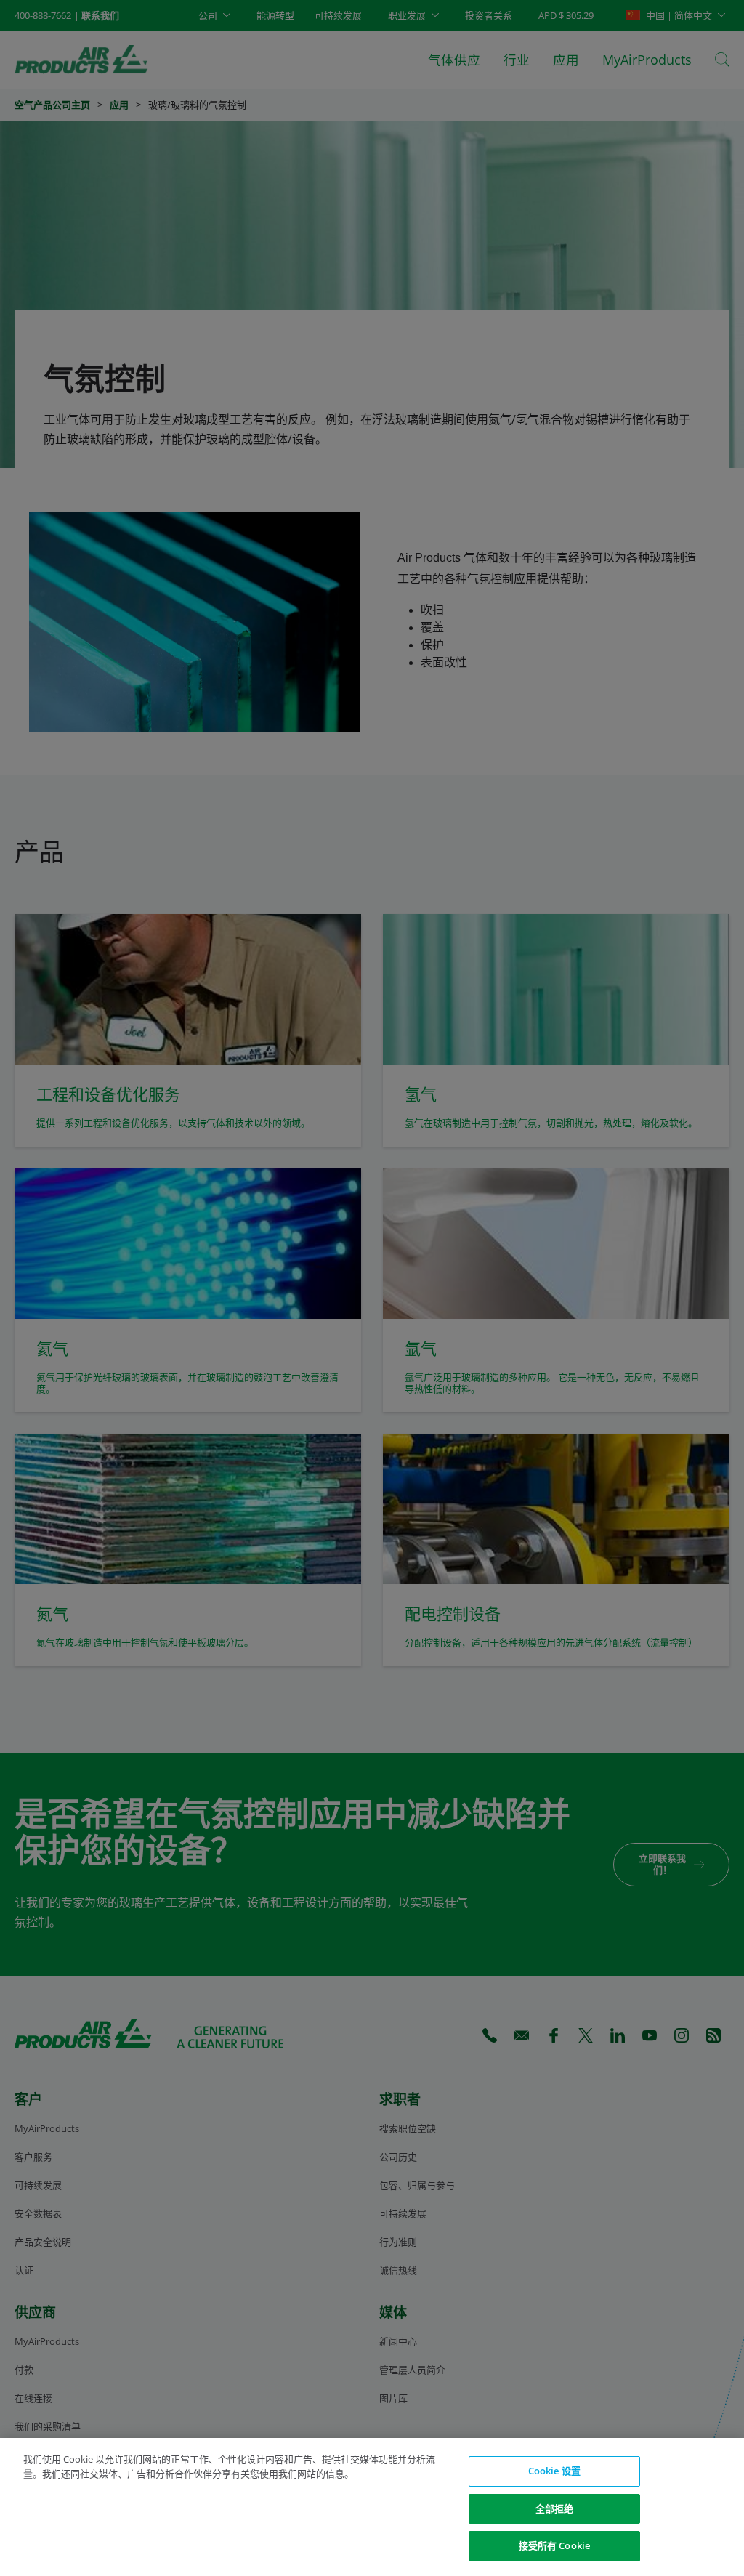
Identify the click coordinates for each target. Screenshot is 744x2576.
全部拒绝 (555, 2508)
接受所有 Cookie (554, 2545)
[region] (372, 2507)
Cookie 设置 (554, 2471)
